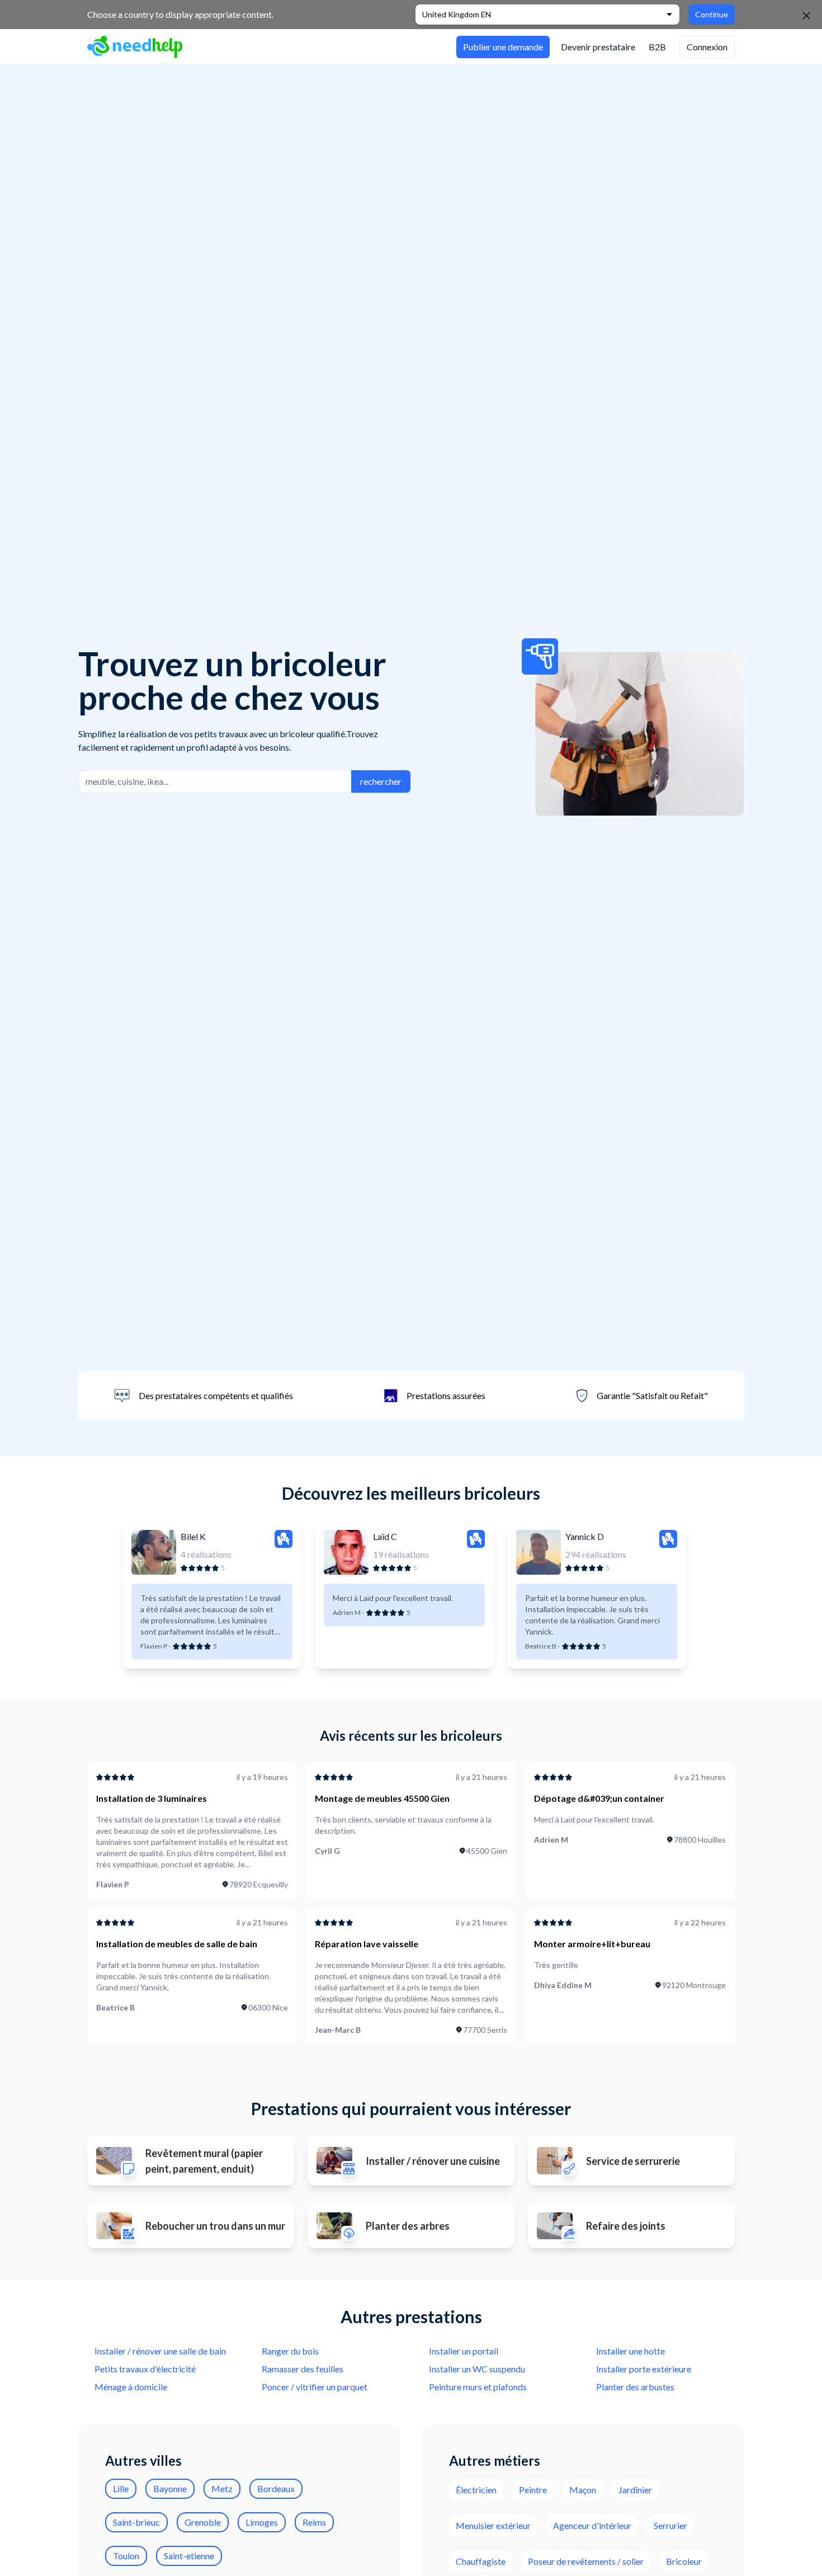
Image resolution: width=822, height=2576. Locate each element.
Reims (314, 2522)
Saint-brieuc (136, 2522)
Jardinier (635, 2490)
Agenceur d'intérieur (592, 2525)
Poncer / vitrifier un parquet (315, 2387)
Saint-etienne (189, 2556)
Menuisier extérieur (493, 2525)
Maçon (583, 2490)
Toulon (126, 2556)
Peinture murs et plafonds (478, 2387)
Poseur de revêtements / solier (586, 2561)
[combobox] (215, 781)
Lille (121, 2488)
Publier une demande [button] (503, 47)
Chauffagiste (481, 2561)
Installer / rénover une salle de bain (160, 2351)
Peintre (533, 2490)
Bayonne (170, 2488)
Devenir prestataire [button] (598, 47)
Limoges (262, 2522)
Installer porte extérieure (644, 2369)
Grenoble (203, 2522)
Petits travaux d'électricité (145, 2369)
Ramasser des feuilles (303, 2369)
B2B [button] (657, 47)
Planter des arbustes (635, 2387)
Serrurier (670, 2525)
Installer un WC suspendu (477, 2369)
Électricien (476, 2490)
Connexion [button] (707, 47)
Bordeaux (276, 2488)
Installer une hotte (630, 2351)
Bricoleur (684, 2561)
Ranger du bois (290, 2351)
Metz (222, 2488)
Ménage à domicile (131, 2387)
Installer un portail (464, 2351)
